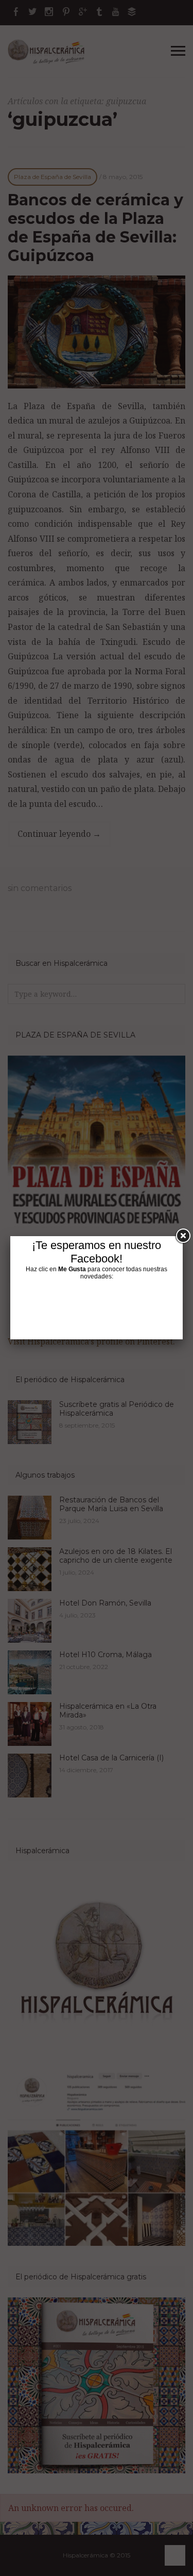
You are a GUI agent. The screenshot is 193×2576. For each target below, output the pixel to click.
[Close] (183, 1236)
